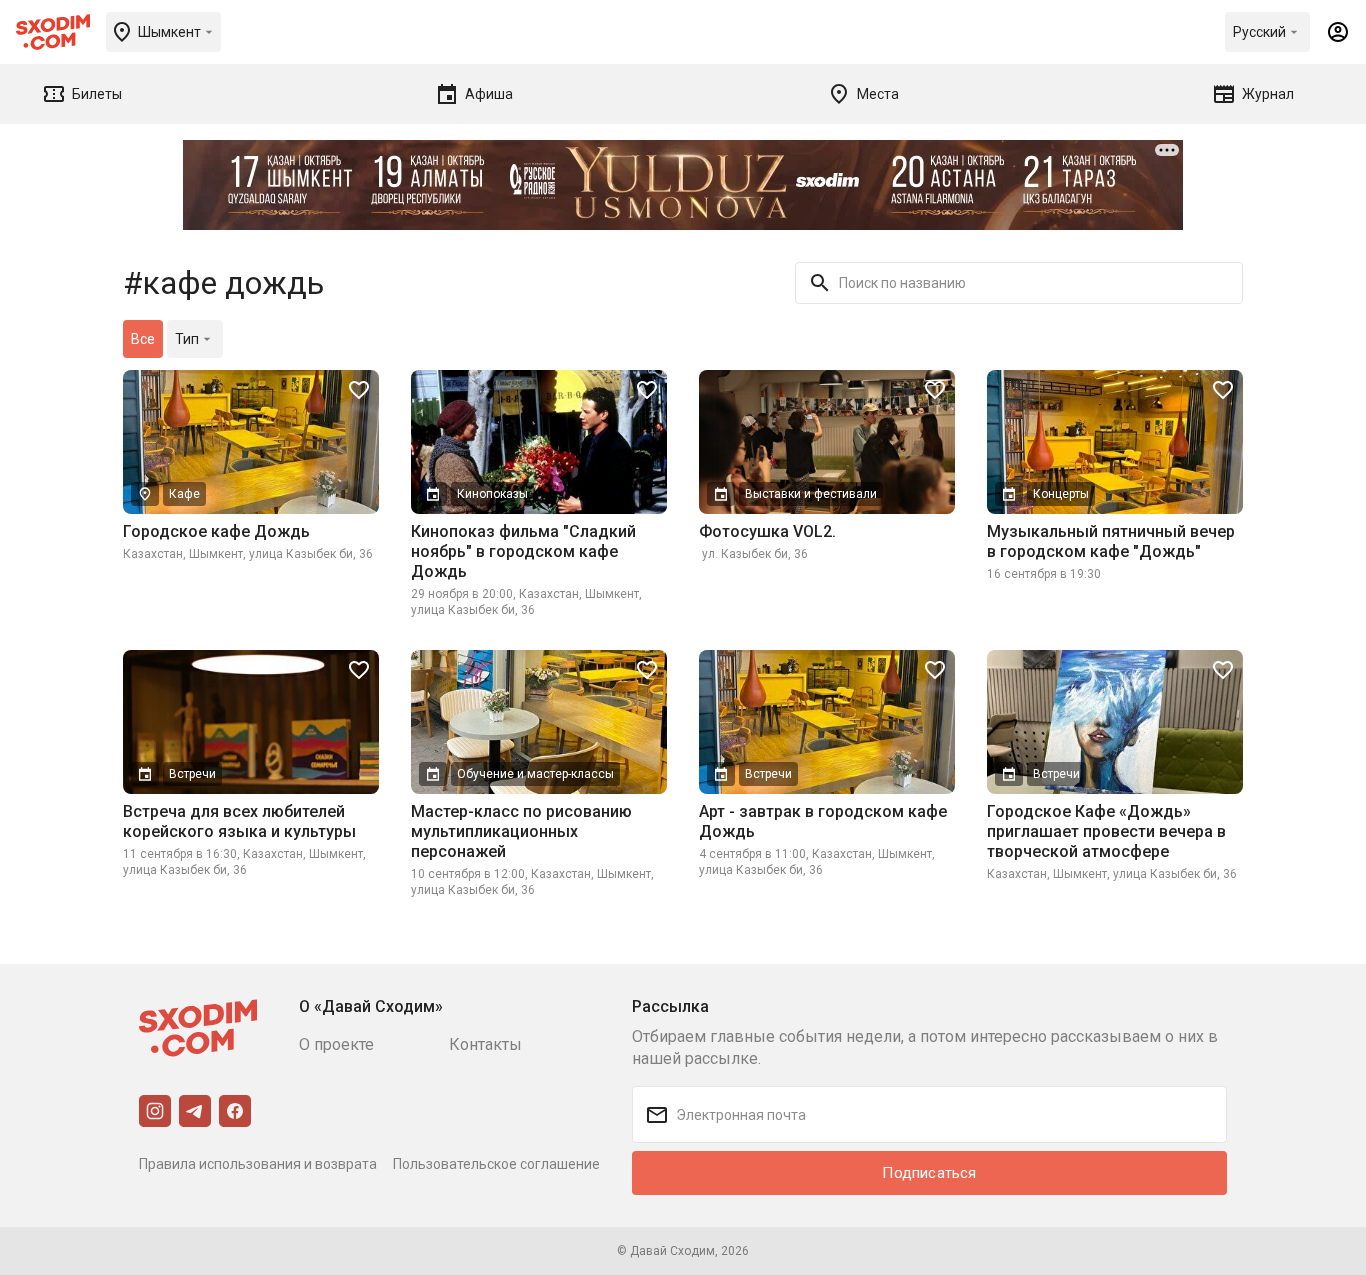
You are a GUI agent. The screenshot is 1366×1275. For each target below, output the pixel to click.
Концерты (1061, 494)
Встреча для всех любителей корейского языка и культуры (239, 821)
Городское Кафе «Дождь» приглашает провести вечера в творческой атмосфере (1106, 831)
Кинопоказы (492, 494)
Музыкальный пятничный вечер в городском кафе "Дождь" (1111, 541)
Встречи (192, 774)
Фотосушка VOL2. (767, 531)
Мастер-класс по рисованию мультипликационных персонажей (521, 831)
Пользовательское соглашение (496, 1164)
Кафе (184, 494)
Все (143, 339)
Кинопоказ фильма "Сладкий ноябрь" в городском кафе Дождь (523, 551)
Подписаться (929, 1173)
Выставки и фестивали (811, 494)
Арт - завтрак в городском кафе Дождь (823, 821)
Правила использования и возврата (258, 1164)
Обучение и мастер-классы (535, 774)
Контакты (485, 1044)
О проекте (336, 1044)
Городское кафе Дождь (216, 531)
